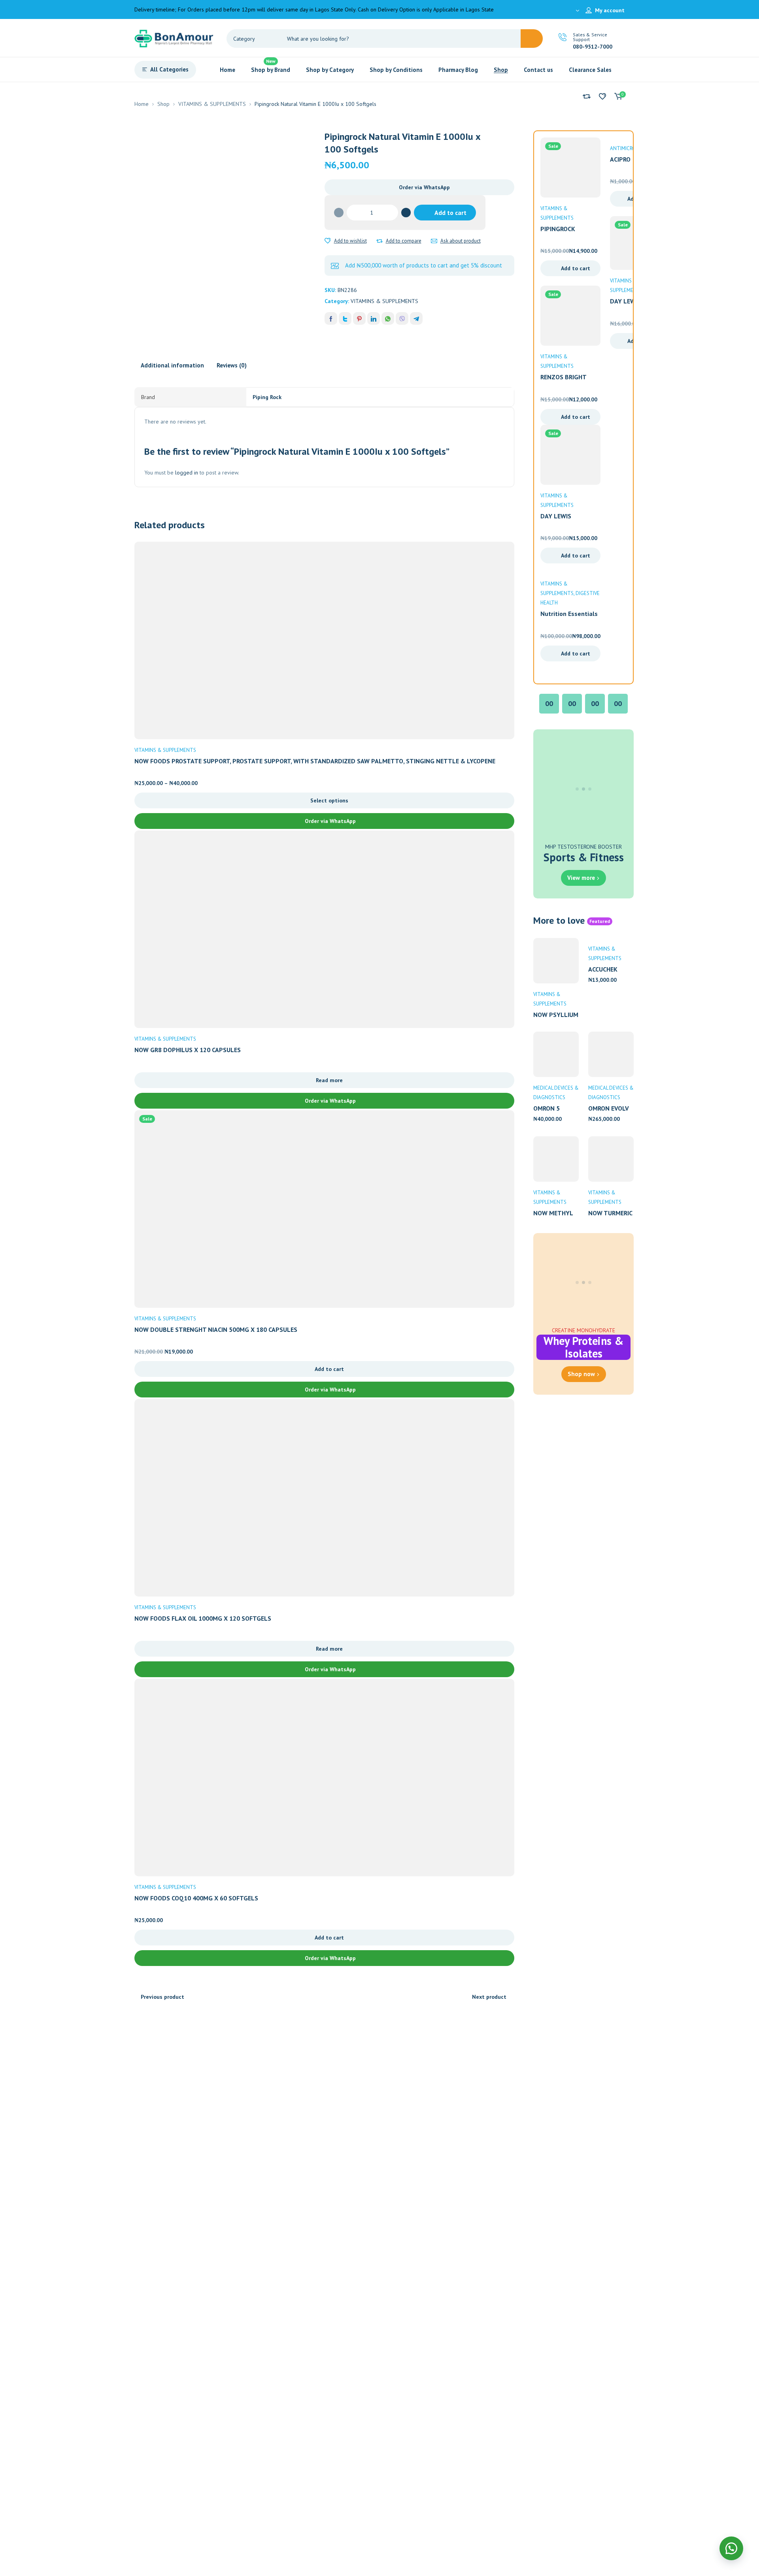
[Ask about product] (434, 241)
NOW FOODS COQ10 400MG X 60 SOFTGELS (196, 1898)
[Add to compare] (379, 241)
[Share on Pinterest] (359, 318)
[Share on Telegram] (416, 318)
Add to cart (450, 213)
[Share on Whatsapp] (388, 318)
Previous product (162, 1997)
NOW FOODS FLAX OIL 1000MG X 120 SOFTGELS (203, 1618)
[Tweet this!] (345, 318)
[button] (420, 187)
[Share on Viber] (402, 318)
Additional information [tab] (172, 365)
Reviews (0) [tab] (232, 365)
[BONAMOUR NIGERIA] (174, 38)
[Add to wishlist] (328, 241)
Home (142, 104)
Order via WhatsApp (424, 187)
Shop (163, 104)
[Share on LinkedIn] (374, 318)
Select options (329, 800)
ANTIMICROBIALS (629, 148)
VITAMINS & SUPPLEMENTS (212, 104)
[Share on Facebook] (331, 318)
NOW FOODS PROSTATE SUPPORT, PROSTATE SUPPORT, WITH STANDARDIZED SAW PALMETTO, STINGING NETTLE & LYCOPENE (315, 761)
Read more (329, 1080)
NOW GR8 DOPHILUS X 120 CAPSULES (188, 1050)
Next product (489, 1997)
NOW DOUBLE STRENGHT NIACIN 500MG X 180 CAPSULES (216, 1329)
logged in (187, 473)
